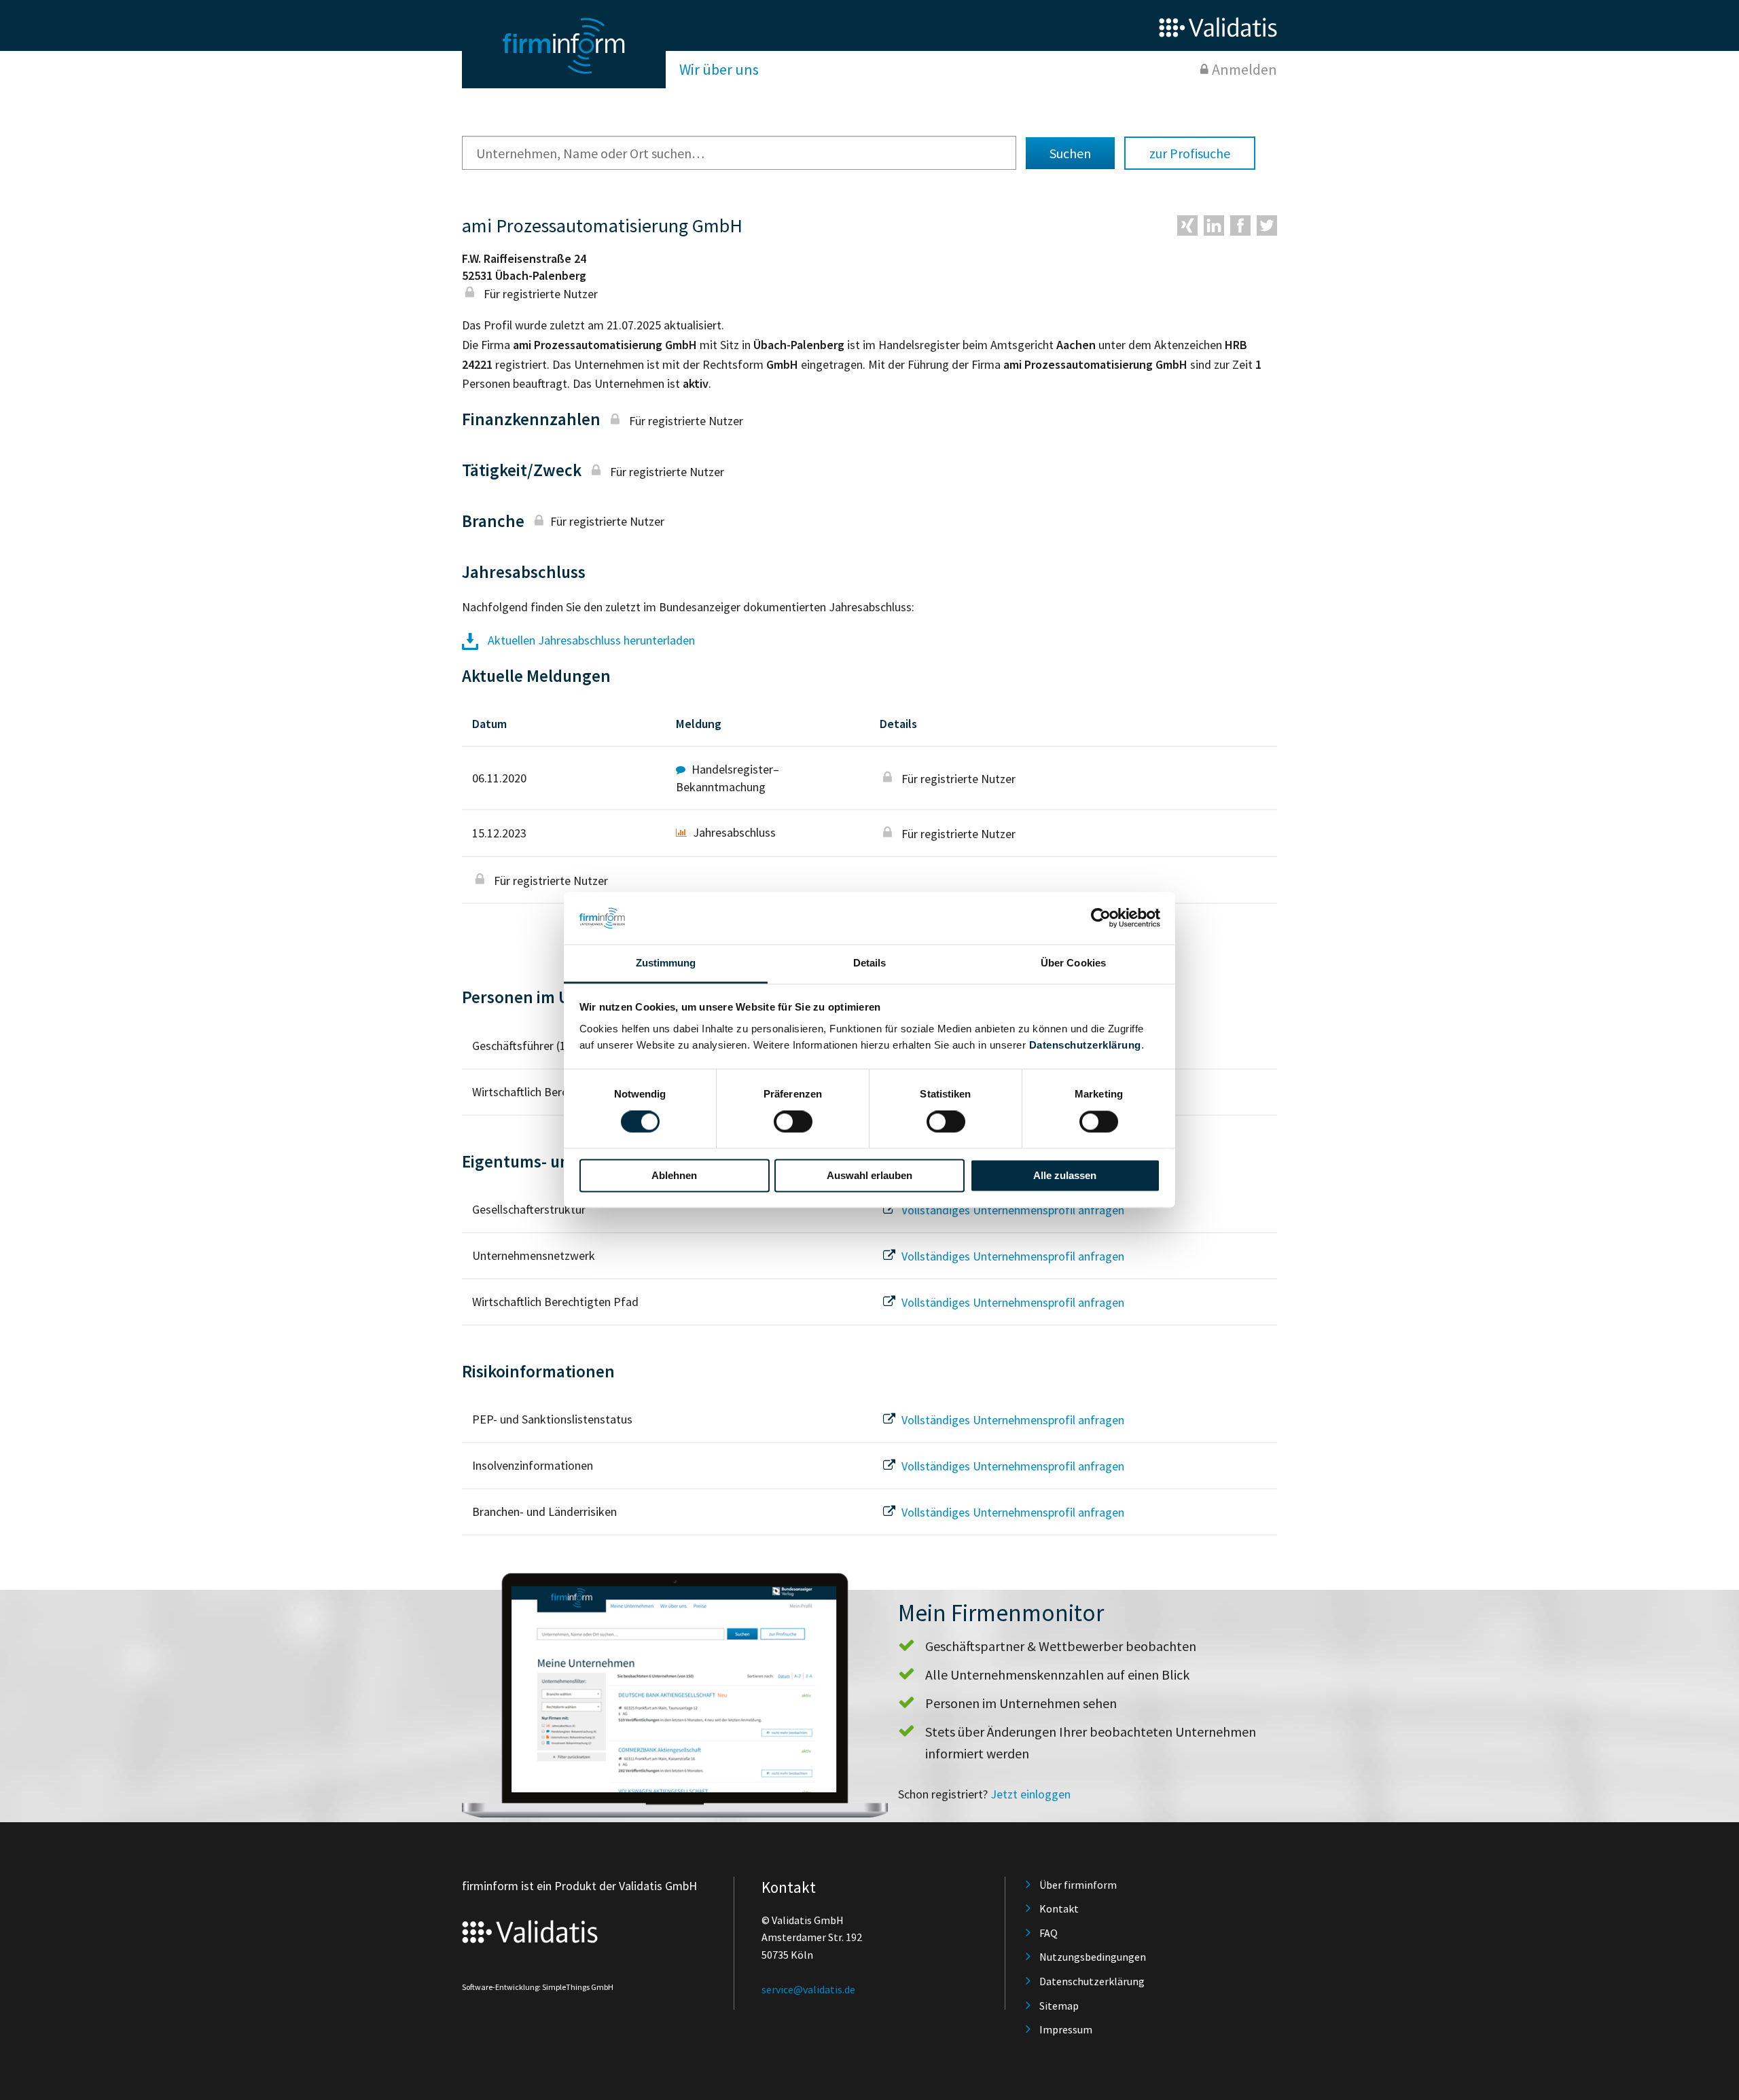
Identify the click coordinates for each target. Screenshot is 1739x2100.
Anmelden (1244, 69)
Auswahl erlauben (869, 1175)
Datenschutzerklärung (1085, 1045)
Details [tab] (870, 963)
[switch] (793, 1122)
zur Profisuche (1190, 153)
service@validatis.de (808, 1989)
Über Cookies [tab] (1073, 963)
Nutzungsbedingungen (1093, 1957)
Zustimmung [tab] (666, 963)
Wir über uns (719, 69)
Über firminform (1078, 1885)
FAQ (1048, 1933)
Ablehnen (674, 1175)
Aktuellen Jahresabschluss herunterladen (590, 640)
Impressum (1066, 2029)
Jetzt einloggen (1030, 1794)
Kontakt (1059, 1908)
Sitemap (1059, 2006)
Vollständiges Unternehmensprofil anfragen (1011, 1210)
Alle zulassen (1065, 1175)
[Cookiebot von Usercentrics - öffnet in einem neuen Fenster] (1101, 918)
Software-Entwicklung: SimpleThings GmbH (538, 1987)
